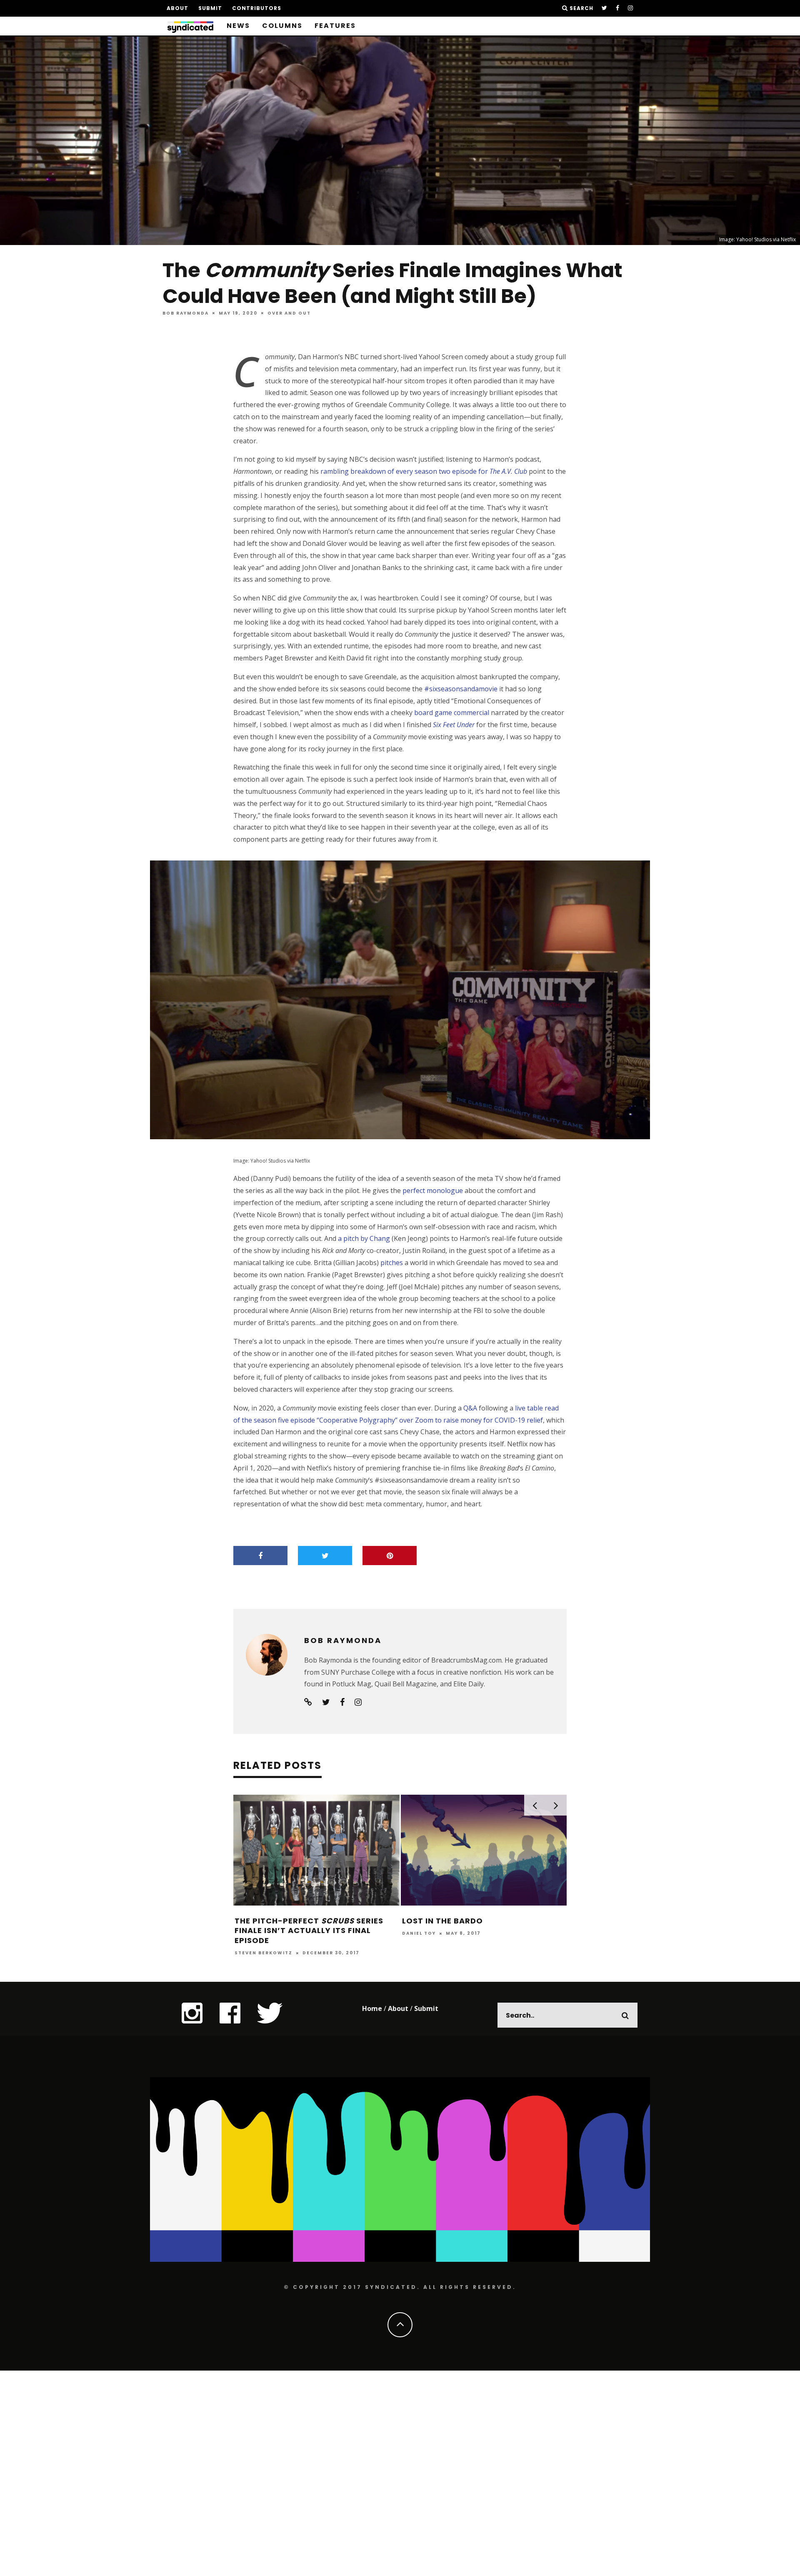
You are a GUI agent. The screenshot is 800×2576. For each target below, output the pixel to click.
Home (372, 2008)
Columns (282, 26)
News (238, 26)
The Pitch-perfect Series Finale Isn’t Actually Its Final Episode (309, 1931)
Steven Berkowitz (264, 1953)
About (177, 8)
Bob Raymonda (186, 313)
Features (335, 26)
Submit (210, 8)
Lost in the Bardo (442, 1921)
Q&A (470, 1408)
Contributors (257, 8)
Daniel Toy (419, 1933)
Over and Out (289, 313)
